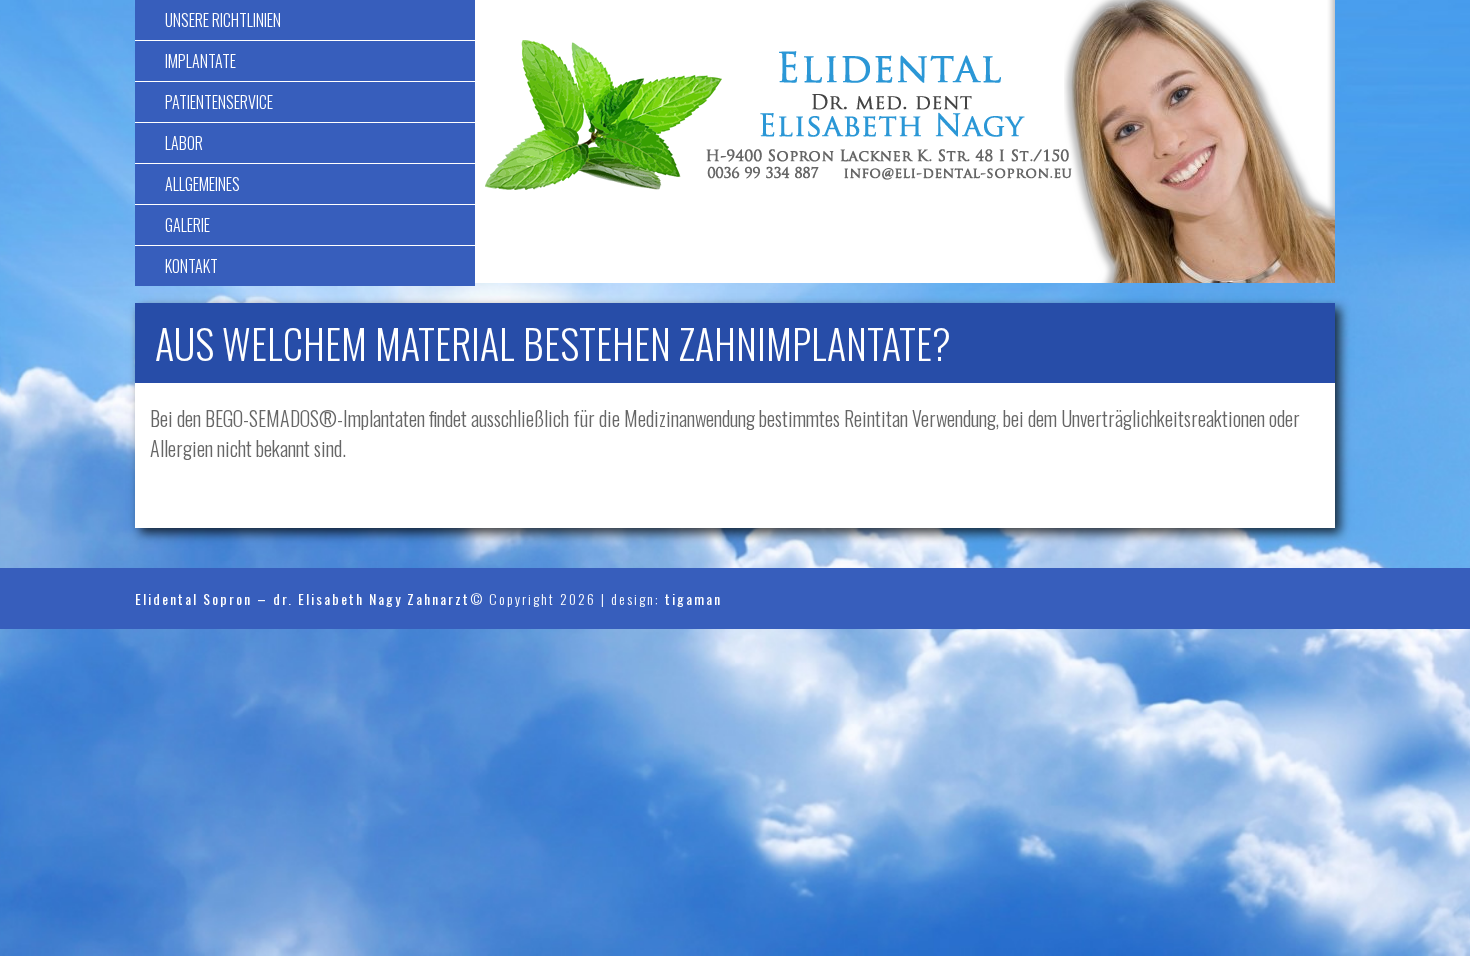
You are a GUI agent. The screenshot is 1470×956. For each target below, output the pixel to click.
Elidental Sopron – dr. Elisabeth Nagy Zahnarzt (302, 598)
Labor (184, 143)
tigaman (693, 598)
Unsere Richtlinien (223, 20)
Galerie (187, 225)
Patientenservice (219, 102)
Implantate (200, 61)
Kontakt (191, 266)
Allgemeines (202, 184)
